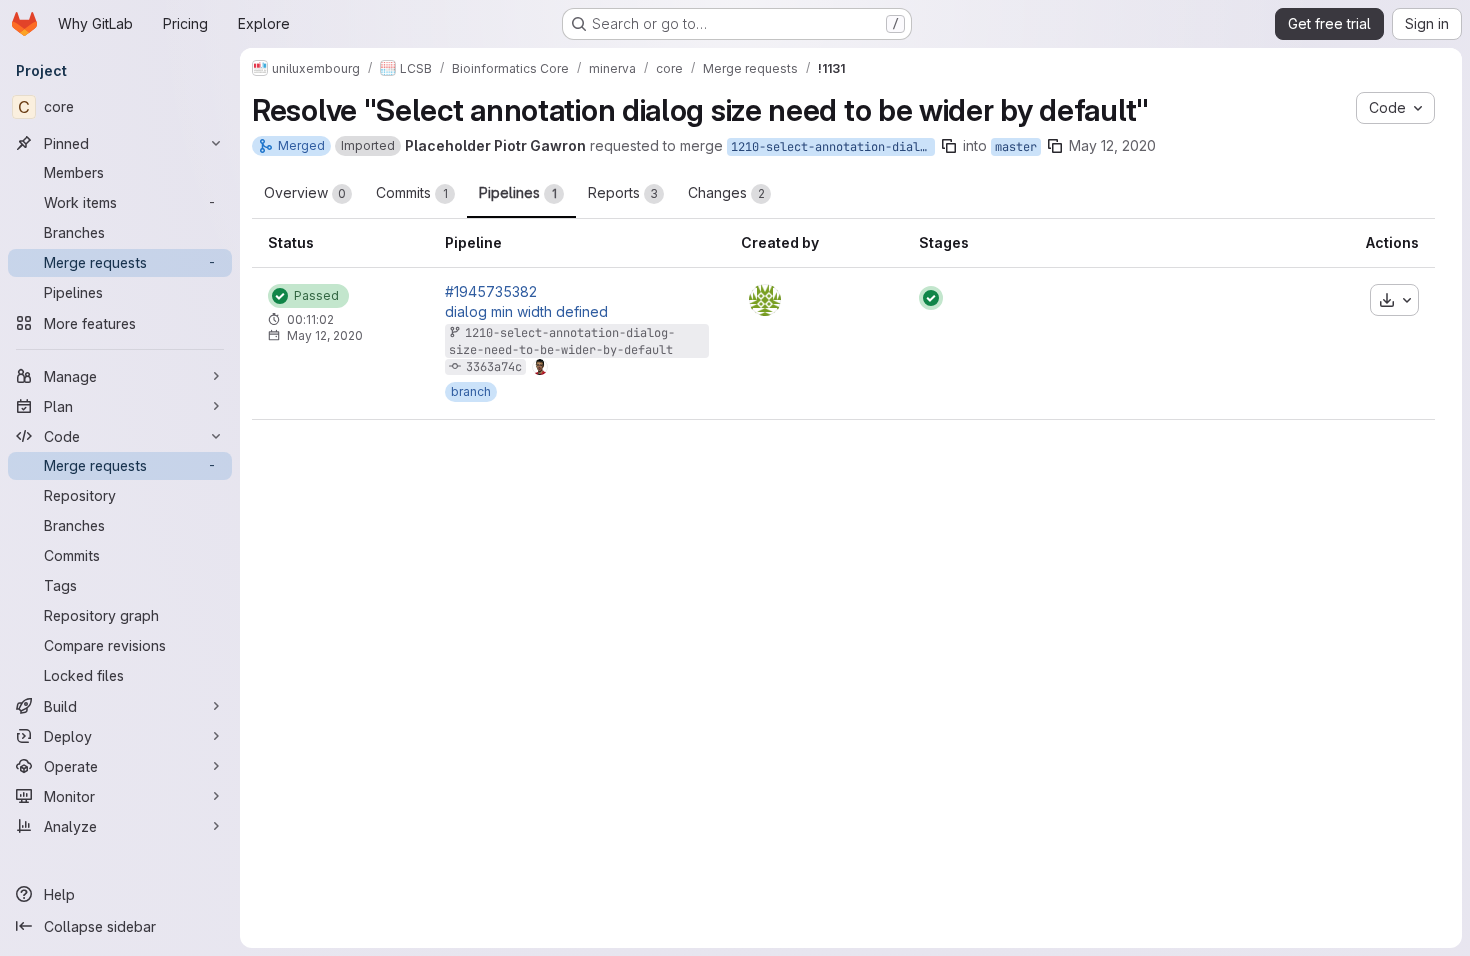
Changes (726, 192)
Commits (412, 192)
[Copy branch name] (949, 146)
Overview (305, 192)
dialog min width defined (526, 312)
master (1016, 147)
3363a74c (494, 367)
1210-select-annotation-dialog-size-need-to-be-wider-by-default (833, 147)
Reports (623, 192)
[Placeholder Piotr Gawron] (765, 300)
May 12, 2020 (1112, 145)
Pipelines (518, 192)
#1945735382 (491, 292)
